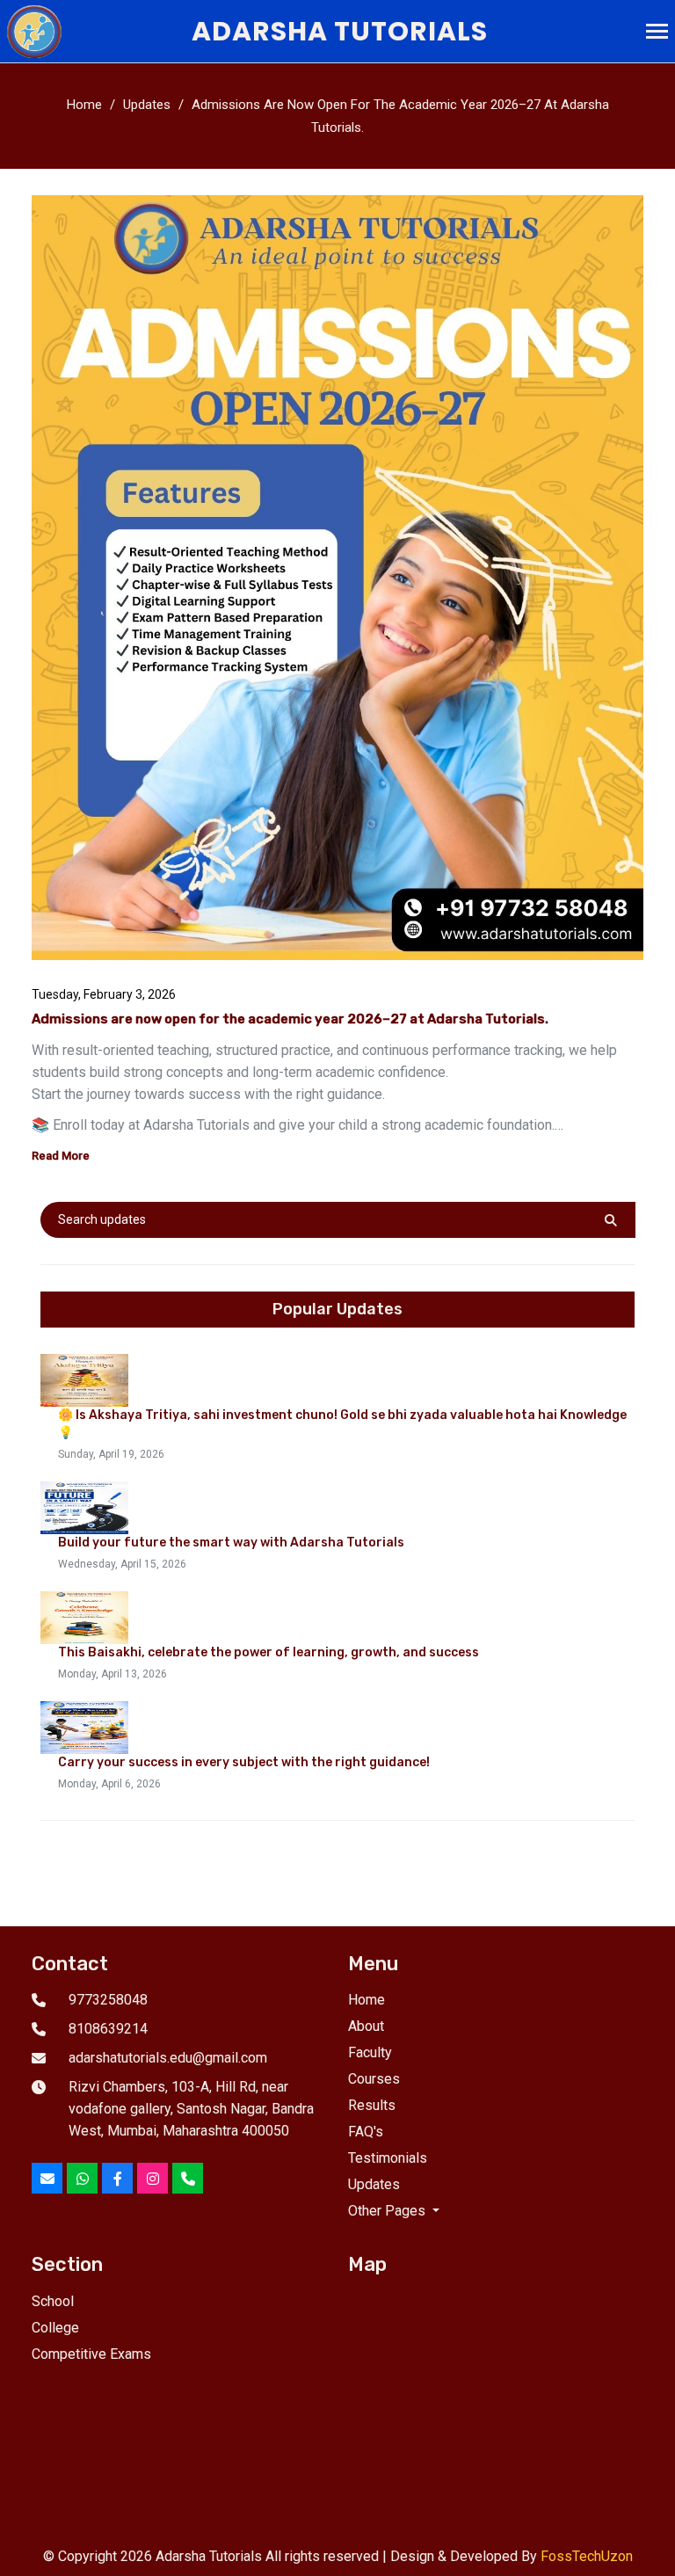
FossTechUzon (587, 2556)
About (366, 2026)
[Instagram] (152, 2178)
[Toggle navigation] (657, 33)
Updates (147, 105)
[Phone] (188, 2178)
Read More (61, 1156)
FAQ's (366, 2132)
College (55, 2328)
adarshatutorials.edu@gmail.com (168, 2058)
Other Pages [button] (388, 2211)
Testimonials (388, 2158)
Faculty (370, 2052)
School (53, 2301)
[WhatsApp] (82, 2178)
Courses (374, 2079)
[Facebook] (117, 2178)
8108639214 (108, 2029)
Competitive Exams (91, 2354)
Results (372, 2105)
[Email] (47, 2178)
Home (84, 105)
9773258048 (108, 2000)
